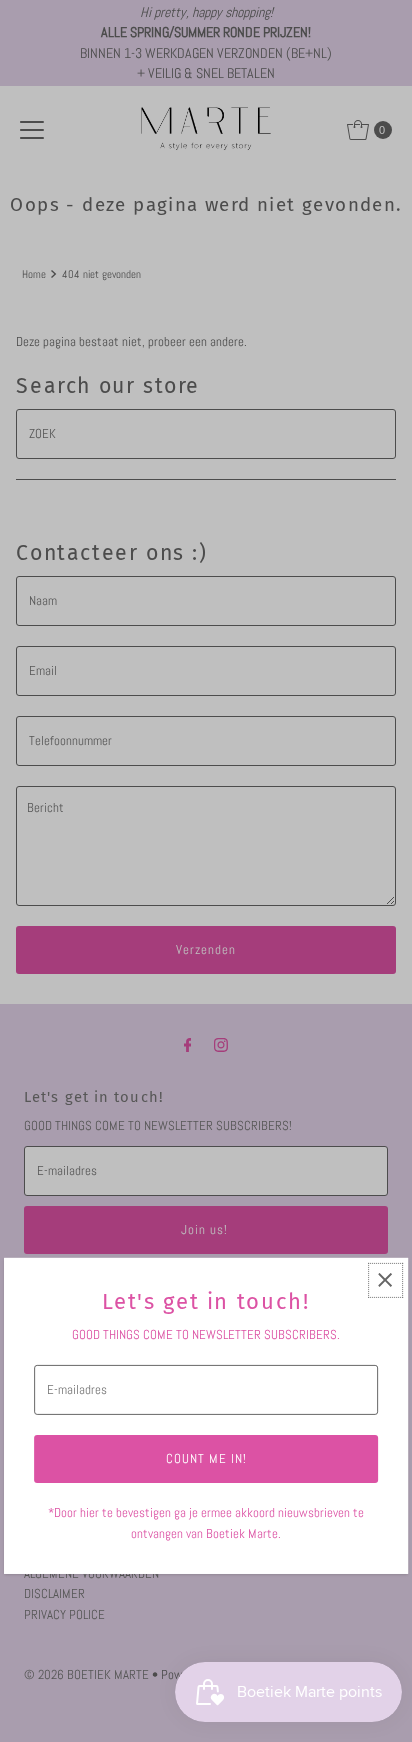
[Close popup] (385, 1280)
